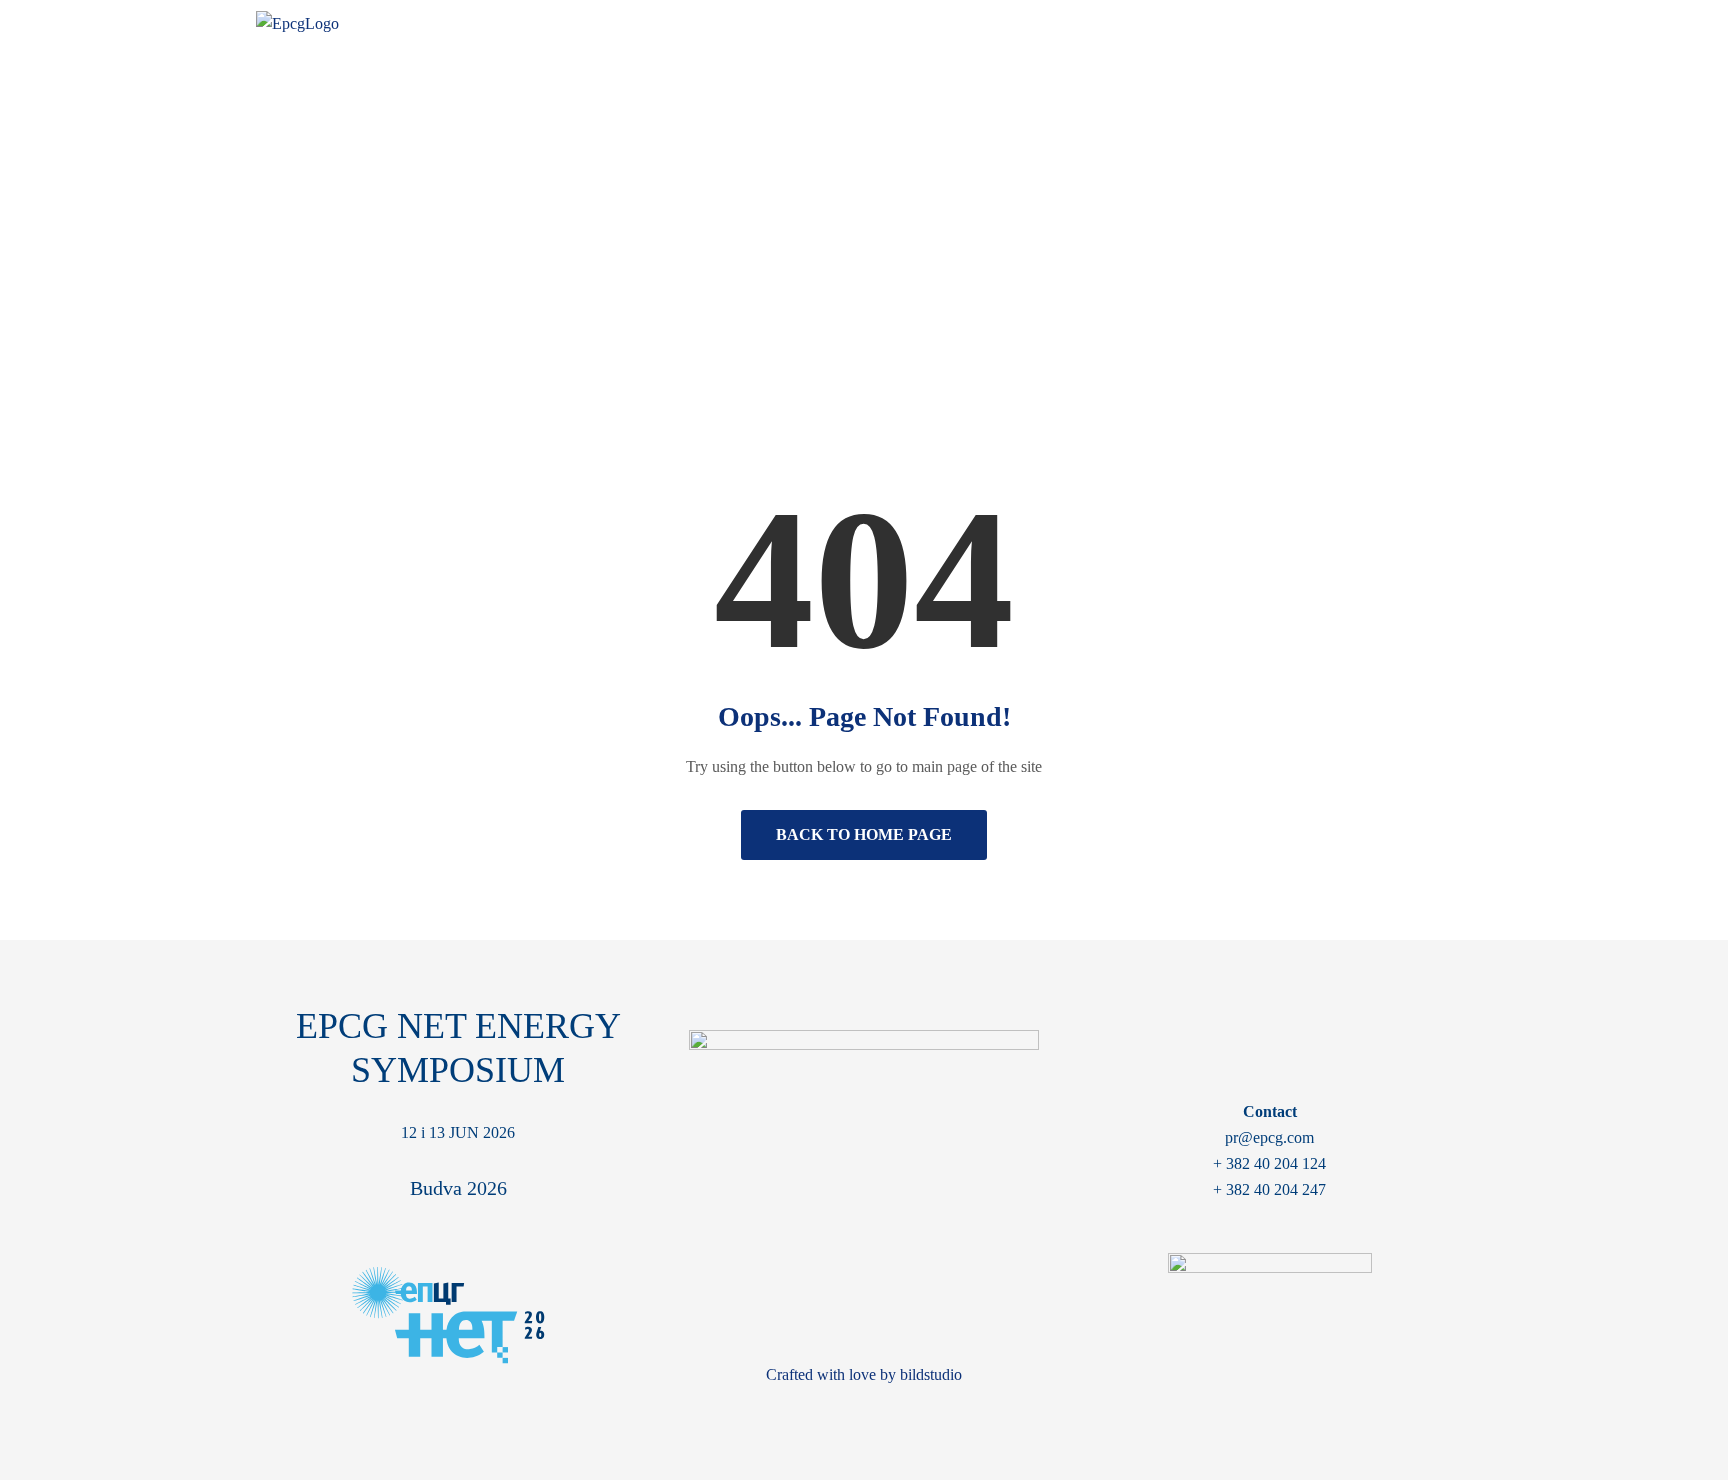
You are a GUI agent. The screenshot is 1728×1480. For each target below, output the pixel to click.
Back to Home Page (864, 834)
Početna (801, 258)
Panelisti (1209, 28)
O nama (874, 28)
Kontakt (1426, 28)
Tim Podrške (1318, 28)
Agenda (1118, 28)
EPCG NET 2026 (996, 28)
